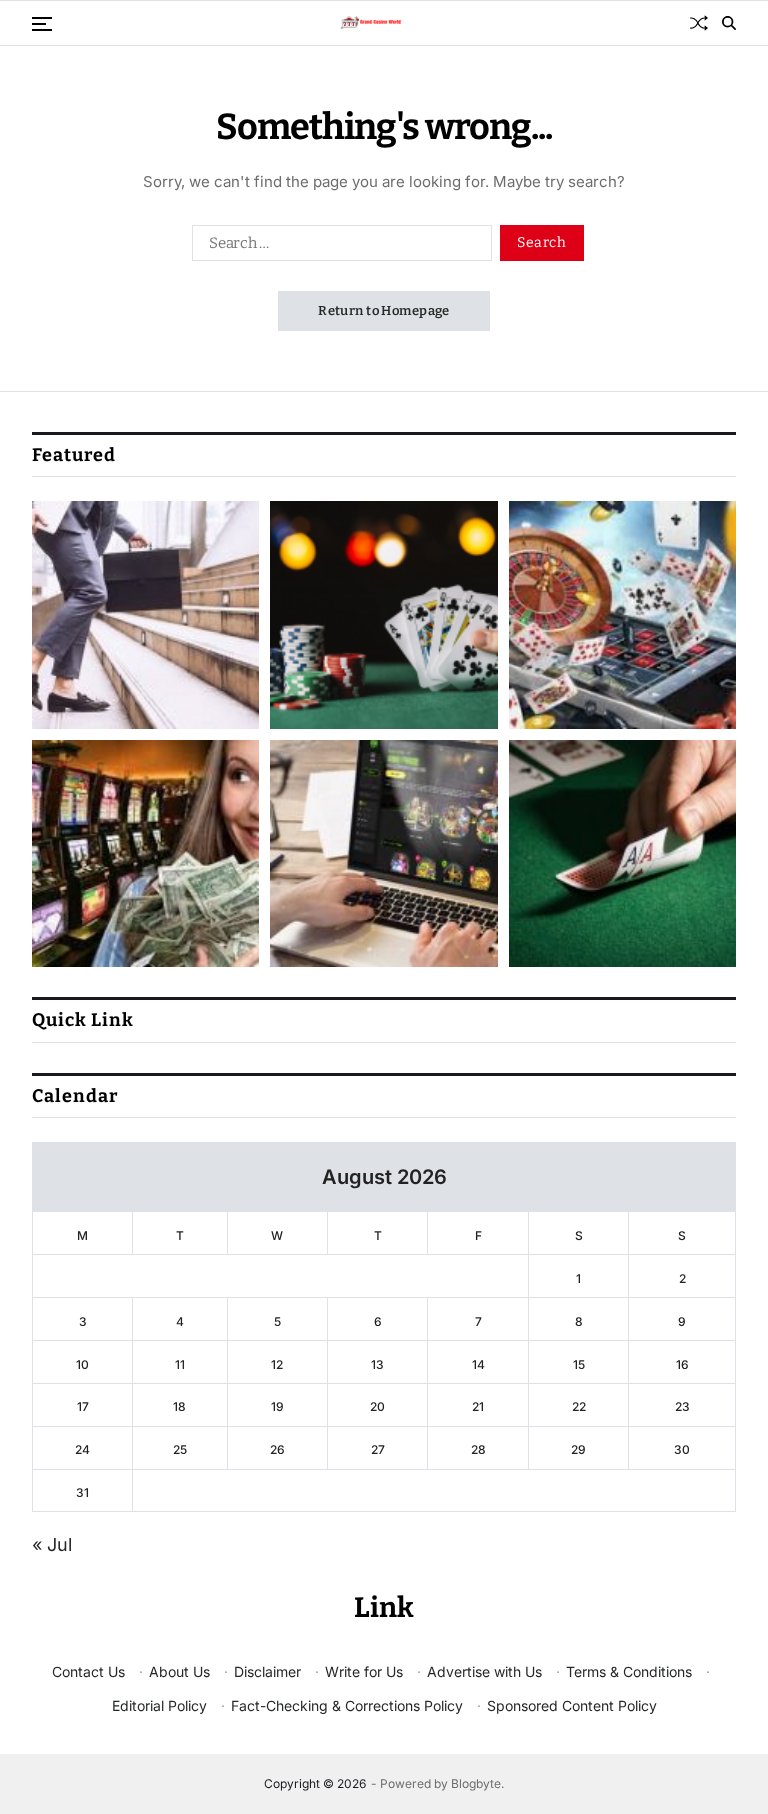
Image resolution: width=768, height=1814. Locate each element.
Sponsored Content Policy (572, 1705)
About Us (179, 1671)
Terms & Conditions (629, 1671)
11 (180, 1364)
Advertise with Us (484, 1671)
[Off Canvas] (42, 24)
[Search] (729, 23)
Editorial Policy (159, 1705)
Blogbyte (476, 1783)
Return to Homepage (384, 310)
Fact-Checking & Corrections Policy (347, 1705)
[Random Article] (699, 23)
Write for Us (364, 1671)
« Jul (52, 1544)
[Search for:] (338, 247)
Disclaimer (267, 1671)
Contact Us (88, 1671)
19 (277, 1406)
